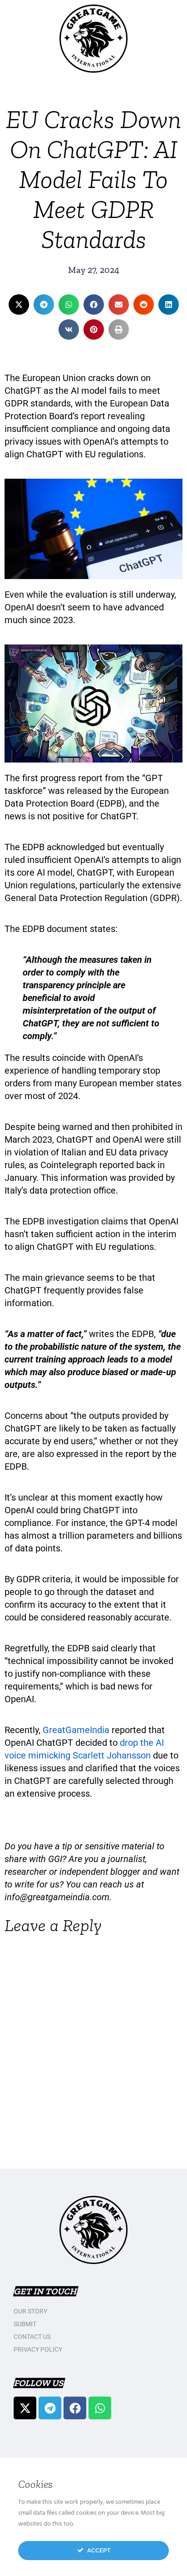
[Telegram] (50, 2408)
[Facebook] (75, 2408)
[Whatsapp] (100, 2408)
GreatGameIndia (77, 1730)
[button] (19, 305)
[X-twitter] (25, 2408)
